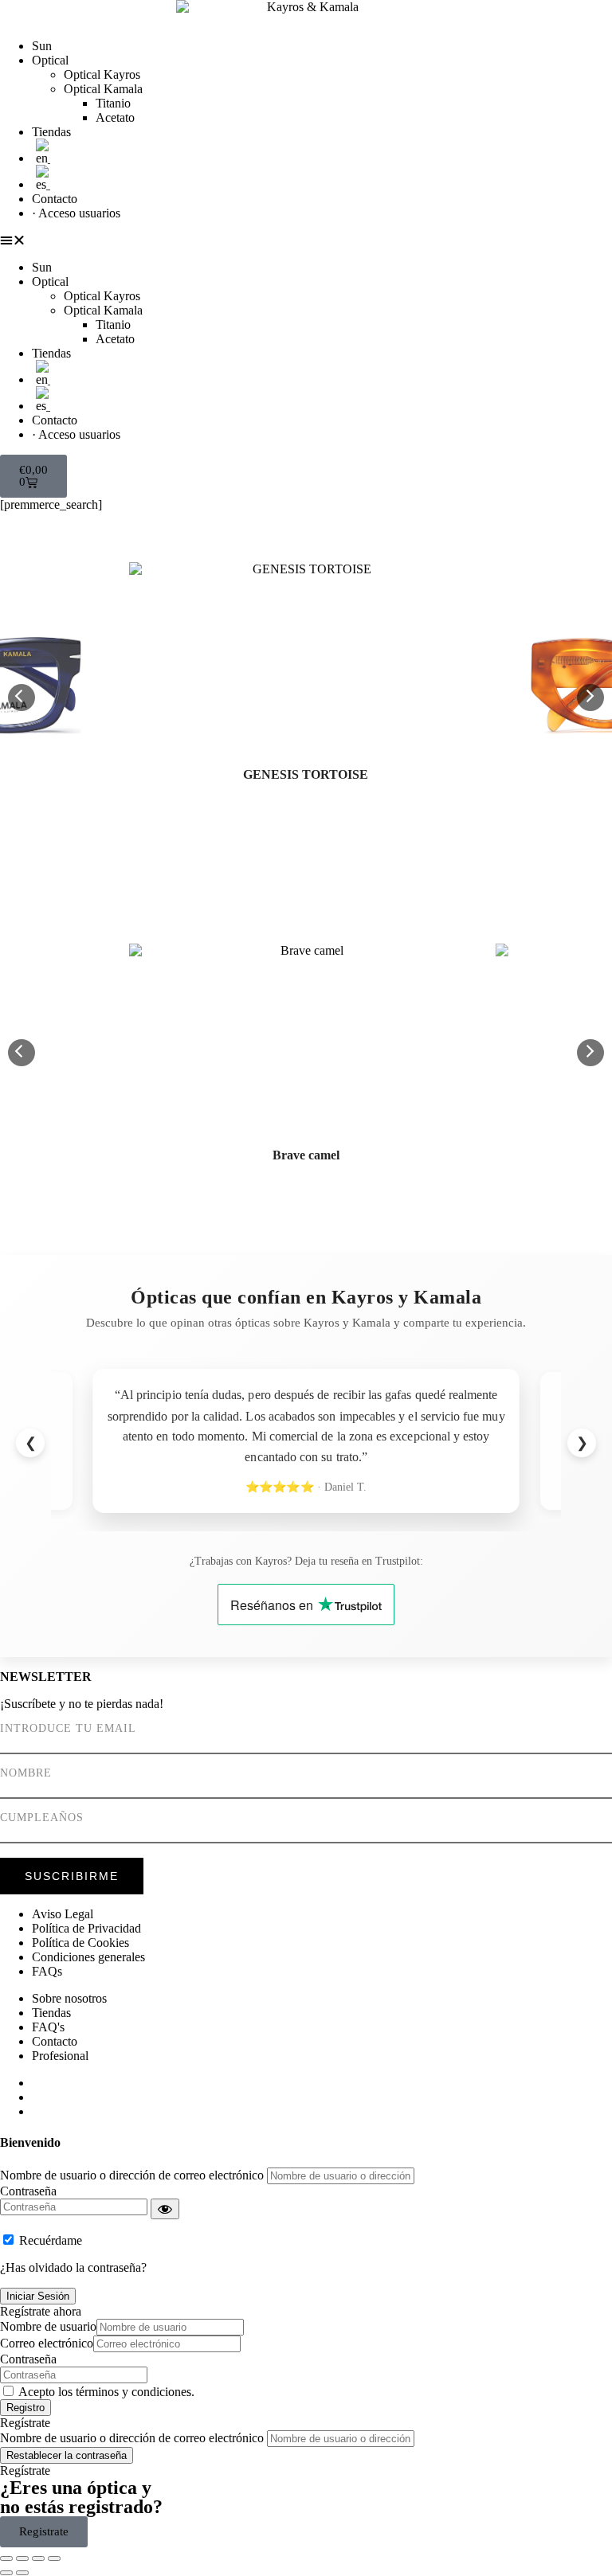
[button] (306, 240)
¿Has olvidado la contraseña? (73, 2267)
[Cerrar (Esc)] (54, 2558)
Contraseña (28, 2191)
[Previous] (22, 698)
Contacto (55, 199)
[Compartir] (38, 2558)
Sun (42, 46)
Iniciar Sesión (38, 2296)
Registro (25, 2408)
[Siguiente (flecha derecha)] (22, 2573)
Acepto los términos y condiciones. (106, 2392)
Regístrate (25, 2423)
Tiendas (51, 132)
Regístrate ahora (41, 2311)
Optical (50, 60)
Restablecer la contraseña (67, 2455)
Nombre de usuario (48, 2326)
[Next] (590, 698)
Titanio (113, 103)
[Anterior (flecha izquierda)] (6, 2573)
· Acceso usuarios (76, 213)
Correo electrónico (47, 2343)
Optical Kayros (102, 74)
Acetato (115, 117)
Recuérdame (51, 2240)
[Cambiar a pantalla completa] (22, 2558)
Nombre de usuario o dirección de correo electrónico (132, 2175)
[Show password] (165, 2209)
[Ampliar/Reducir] (6, 2558)
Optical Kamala (103, 89)
